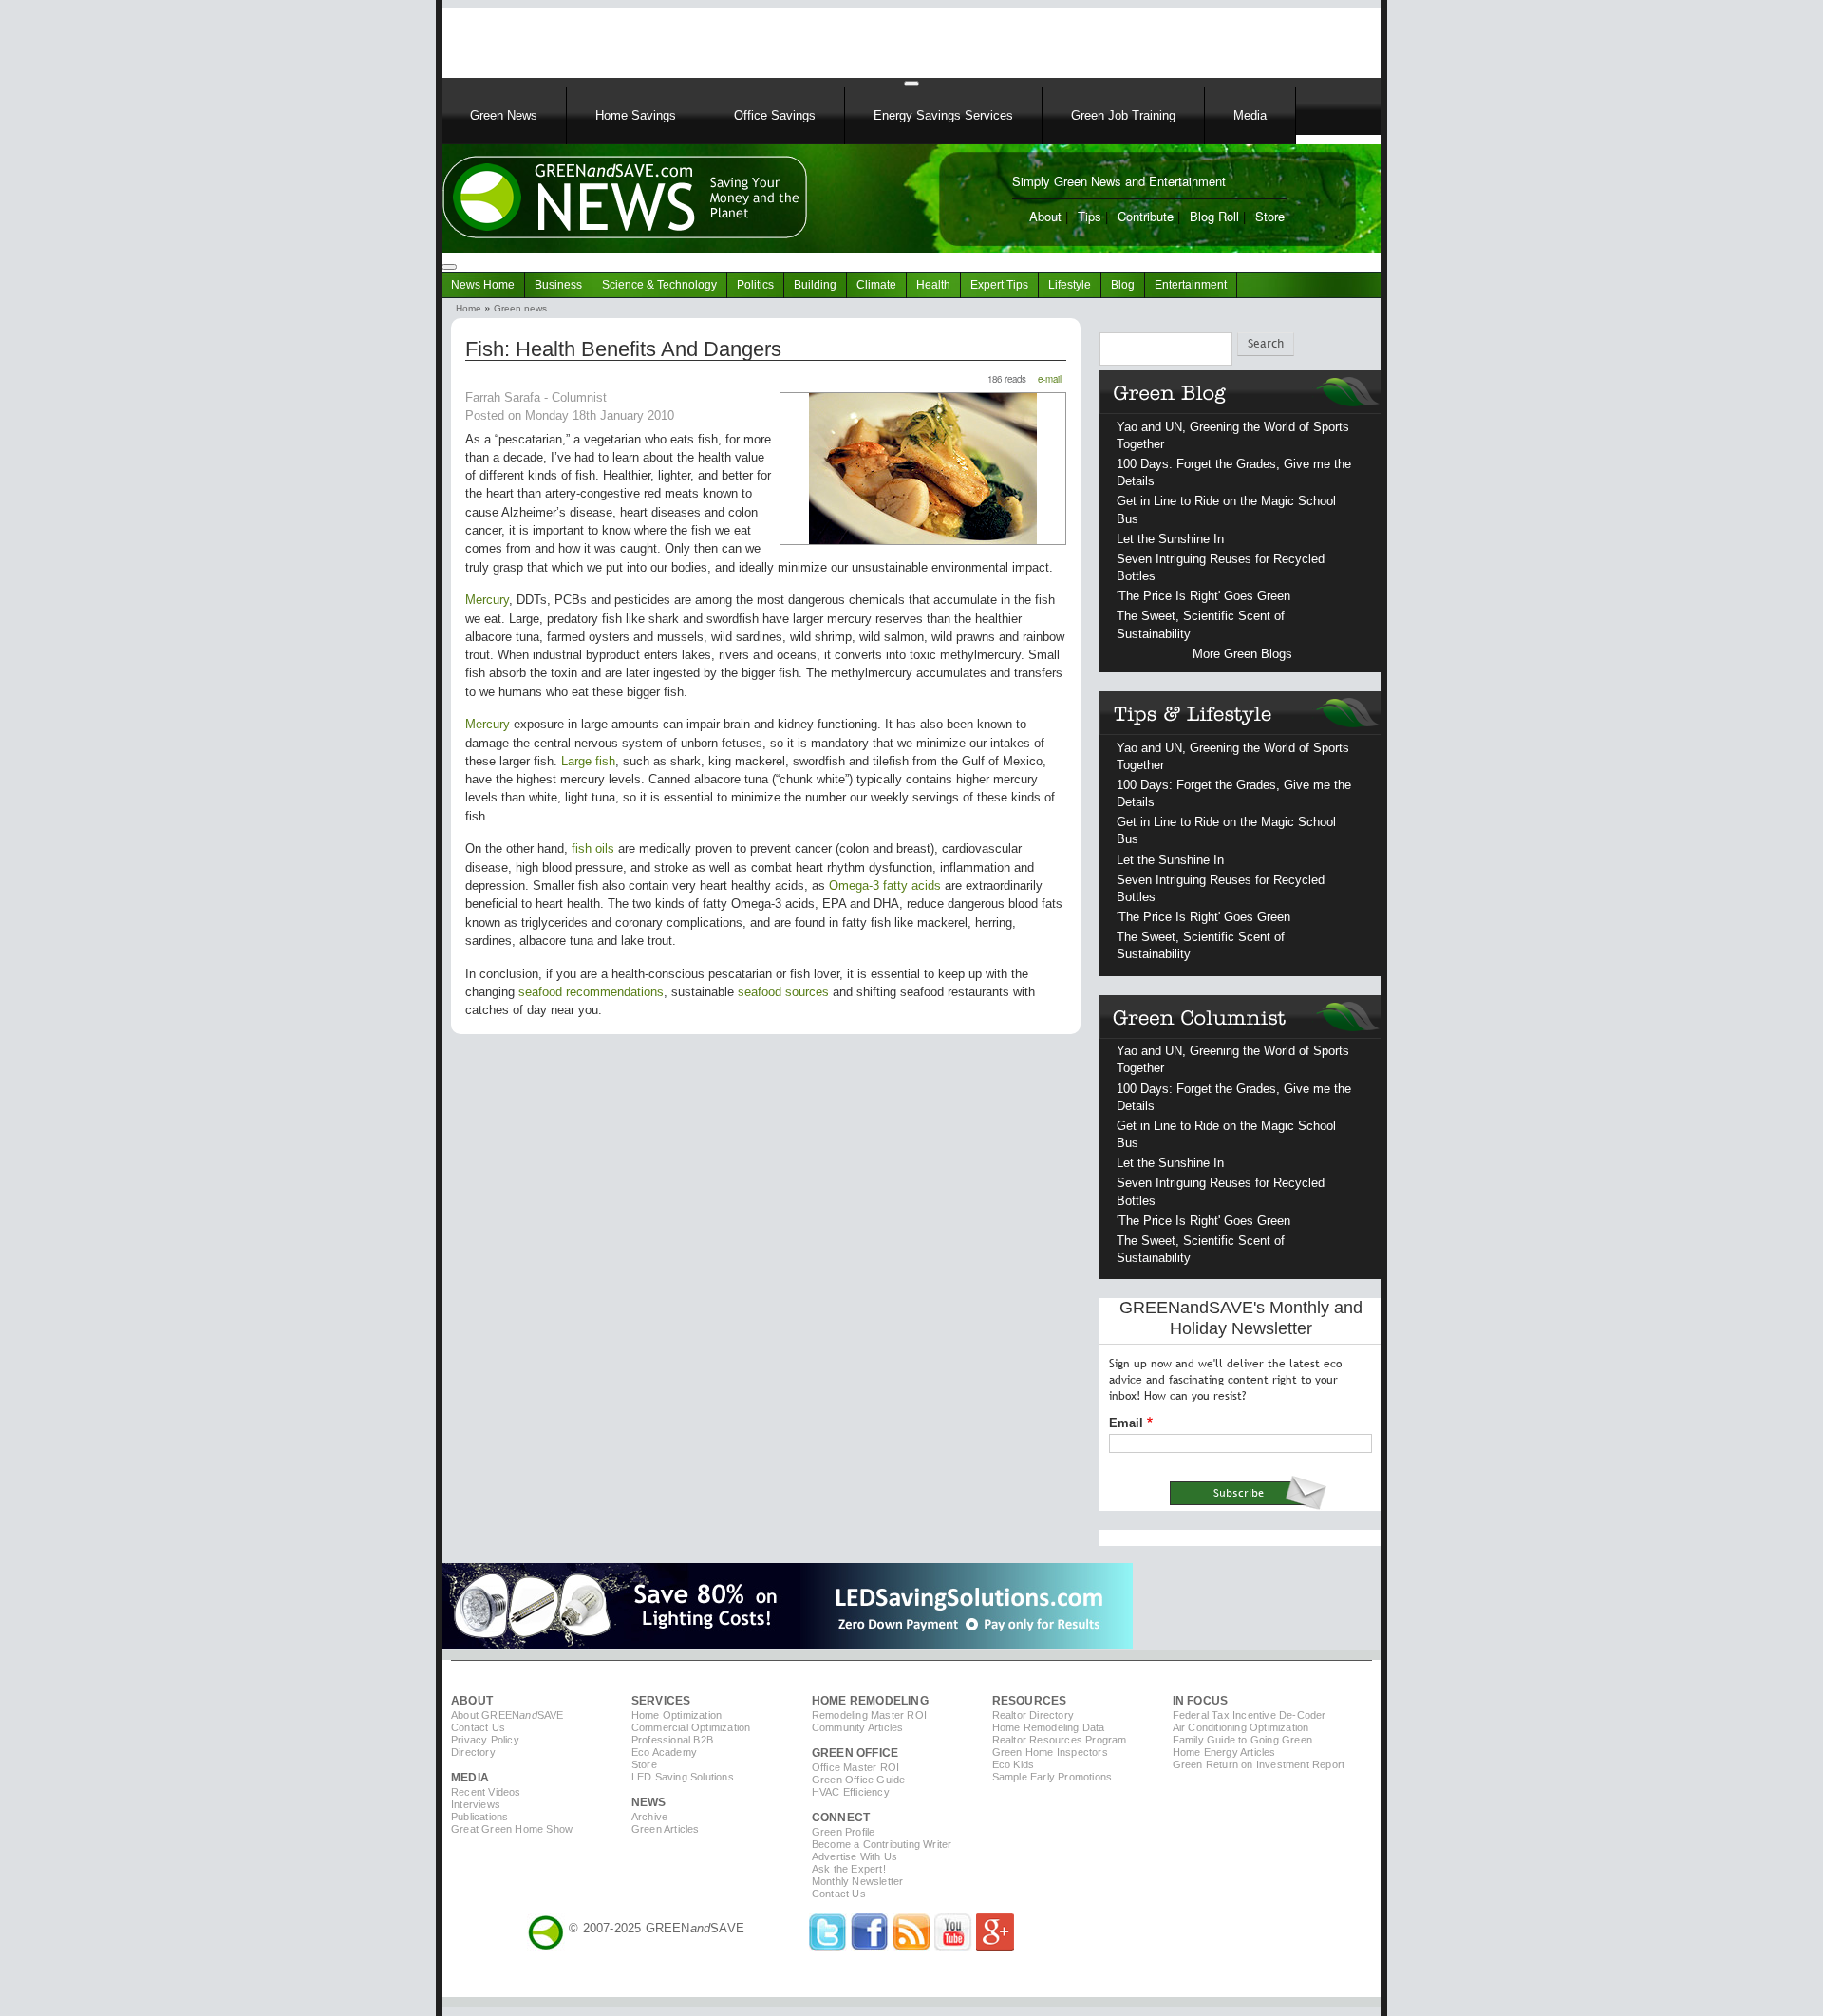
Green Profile (844, 1832)
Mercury (487, 600)
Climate (876, 285)
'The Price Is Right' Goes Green (1203, 596)
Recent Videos (486, 1792)
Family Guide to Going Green (1242, 1740)
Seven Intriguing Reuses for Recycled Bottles (1221, 567)
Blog (1123, 285)
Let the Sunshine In (1170, 539)
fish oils (593, 848)
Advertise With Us (855, 1856)
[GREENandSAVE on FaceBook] (870, 1947)
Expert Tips (999, 285)
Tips (1090, 216)
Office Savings (775, 115)
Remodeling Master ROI (869, 1715)
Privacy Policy (485, 1740)
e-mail (1050, 379)
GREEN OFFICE (855, 1753)
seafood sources (783, 992)
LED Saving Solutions (683, 1777)
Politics (755, 285)
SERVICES (661, 1701)
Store (1270, 216)
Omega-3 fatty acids (885, 886)
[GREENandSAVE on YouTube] (953, 1947)
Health (933, 285)
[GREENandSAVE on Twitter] (828, 1947)
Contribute (1146, 216)
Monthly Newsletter (858, 1881)
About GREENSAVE (507, 1715)
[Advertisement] (683, 36)
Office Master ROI (855, 1767)
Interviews (476, 1804)
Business (558, 285)
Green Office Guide (859, 1780)
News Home (483, 285)
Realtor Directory (1033, 1715)
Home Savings (636, 115)
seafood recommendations (591, 992)
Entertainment (1191, 285)
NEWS (649, 1802)
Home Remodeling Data (1049, 1727)
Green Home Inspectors (1050, 1752)
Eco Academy (664, 1752)
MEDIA (470, 1778)
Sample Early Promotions (1052, 1777)
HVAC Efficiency (851, 1792)
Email (1126, 1423)
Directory (473, 1752)
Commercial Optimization (691, 1727)
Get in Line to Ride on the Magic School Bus (1226, 509)
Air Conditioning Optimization (1241, 1727)
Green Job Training (1123, 115)
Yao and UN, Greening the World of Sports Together (1233, 435)
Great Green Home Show (512, 1829)
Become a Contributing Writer (882, 1844)
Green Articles (666, 1829)
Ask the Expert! (849, 1869)
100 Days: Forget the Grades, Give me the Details (1234, 472)
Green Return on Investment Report (1259, 1764)
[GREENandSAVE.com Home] (546, 1928)
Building (815, 285)
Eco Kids (1014, 1764)
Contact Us (478, 1727)
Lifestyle (1070, 285)
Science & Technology (659, 285)
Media (1250, 115)
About (1045, 216)
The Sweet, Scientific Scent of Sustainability (1201, 624)
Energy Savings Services (943, 115)
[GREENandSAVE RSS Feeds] (911, 1947)
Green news (520, 308)
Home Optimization (677, 1715)
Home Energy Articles (1224, 1752)
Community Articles (858, 1727)
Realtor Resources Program (1060, 1740)
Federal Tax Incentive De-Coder (1250, 1715)
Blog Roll (1214, 216)
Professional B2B (672, 1740)
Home (469, 308)
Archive (649, 1817)
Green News (504, 115)
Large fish (588, 761)
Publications (479, 1817)
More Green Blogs (1242, 654)
